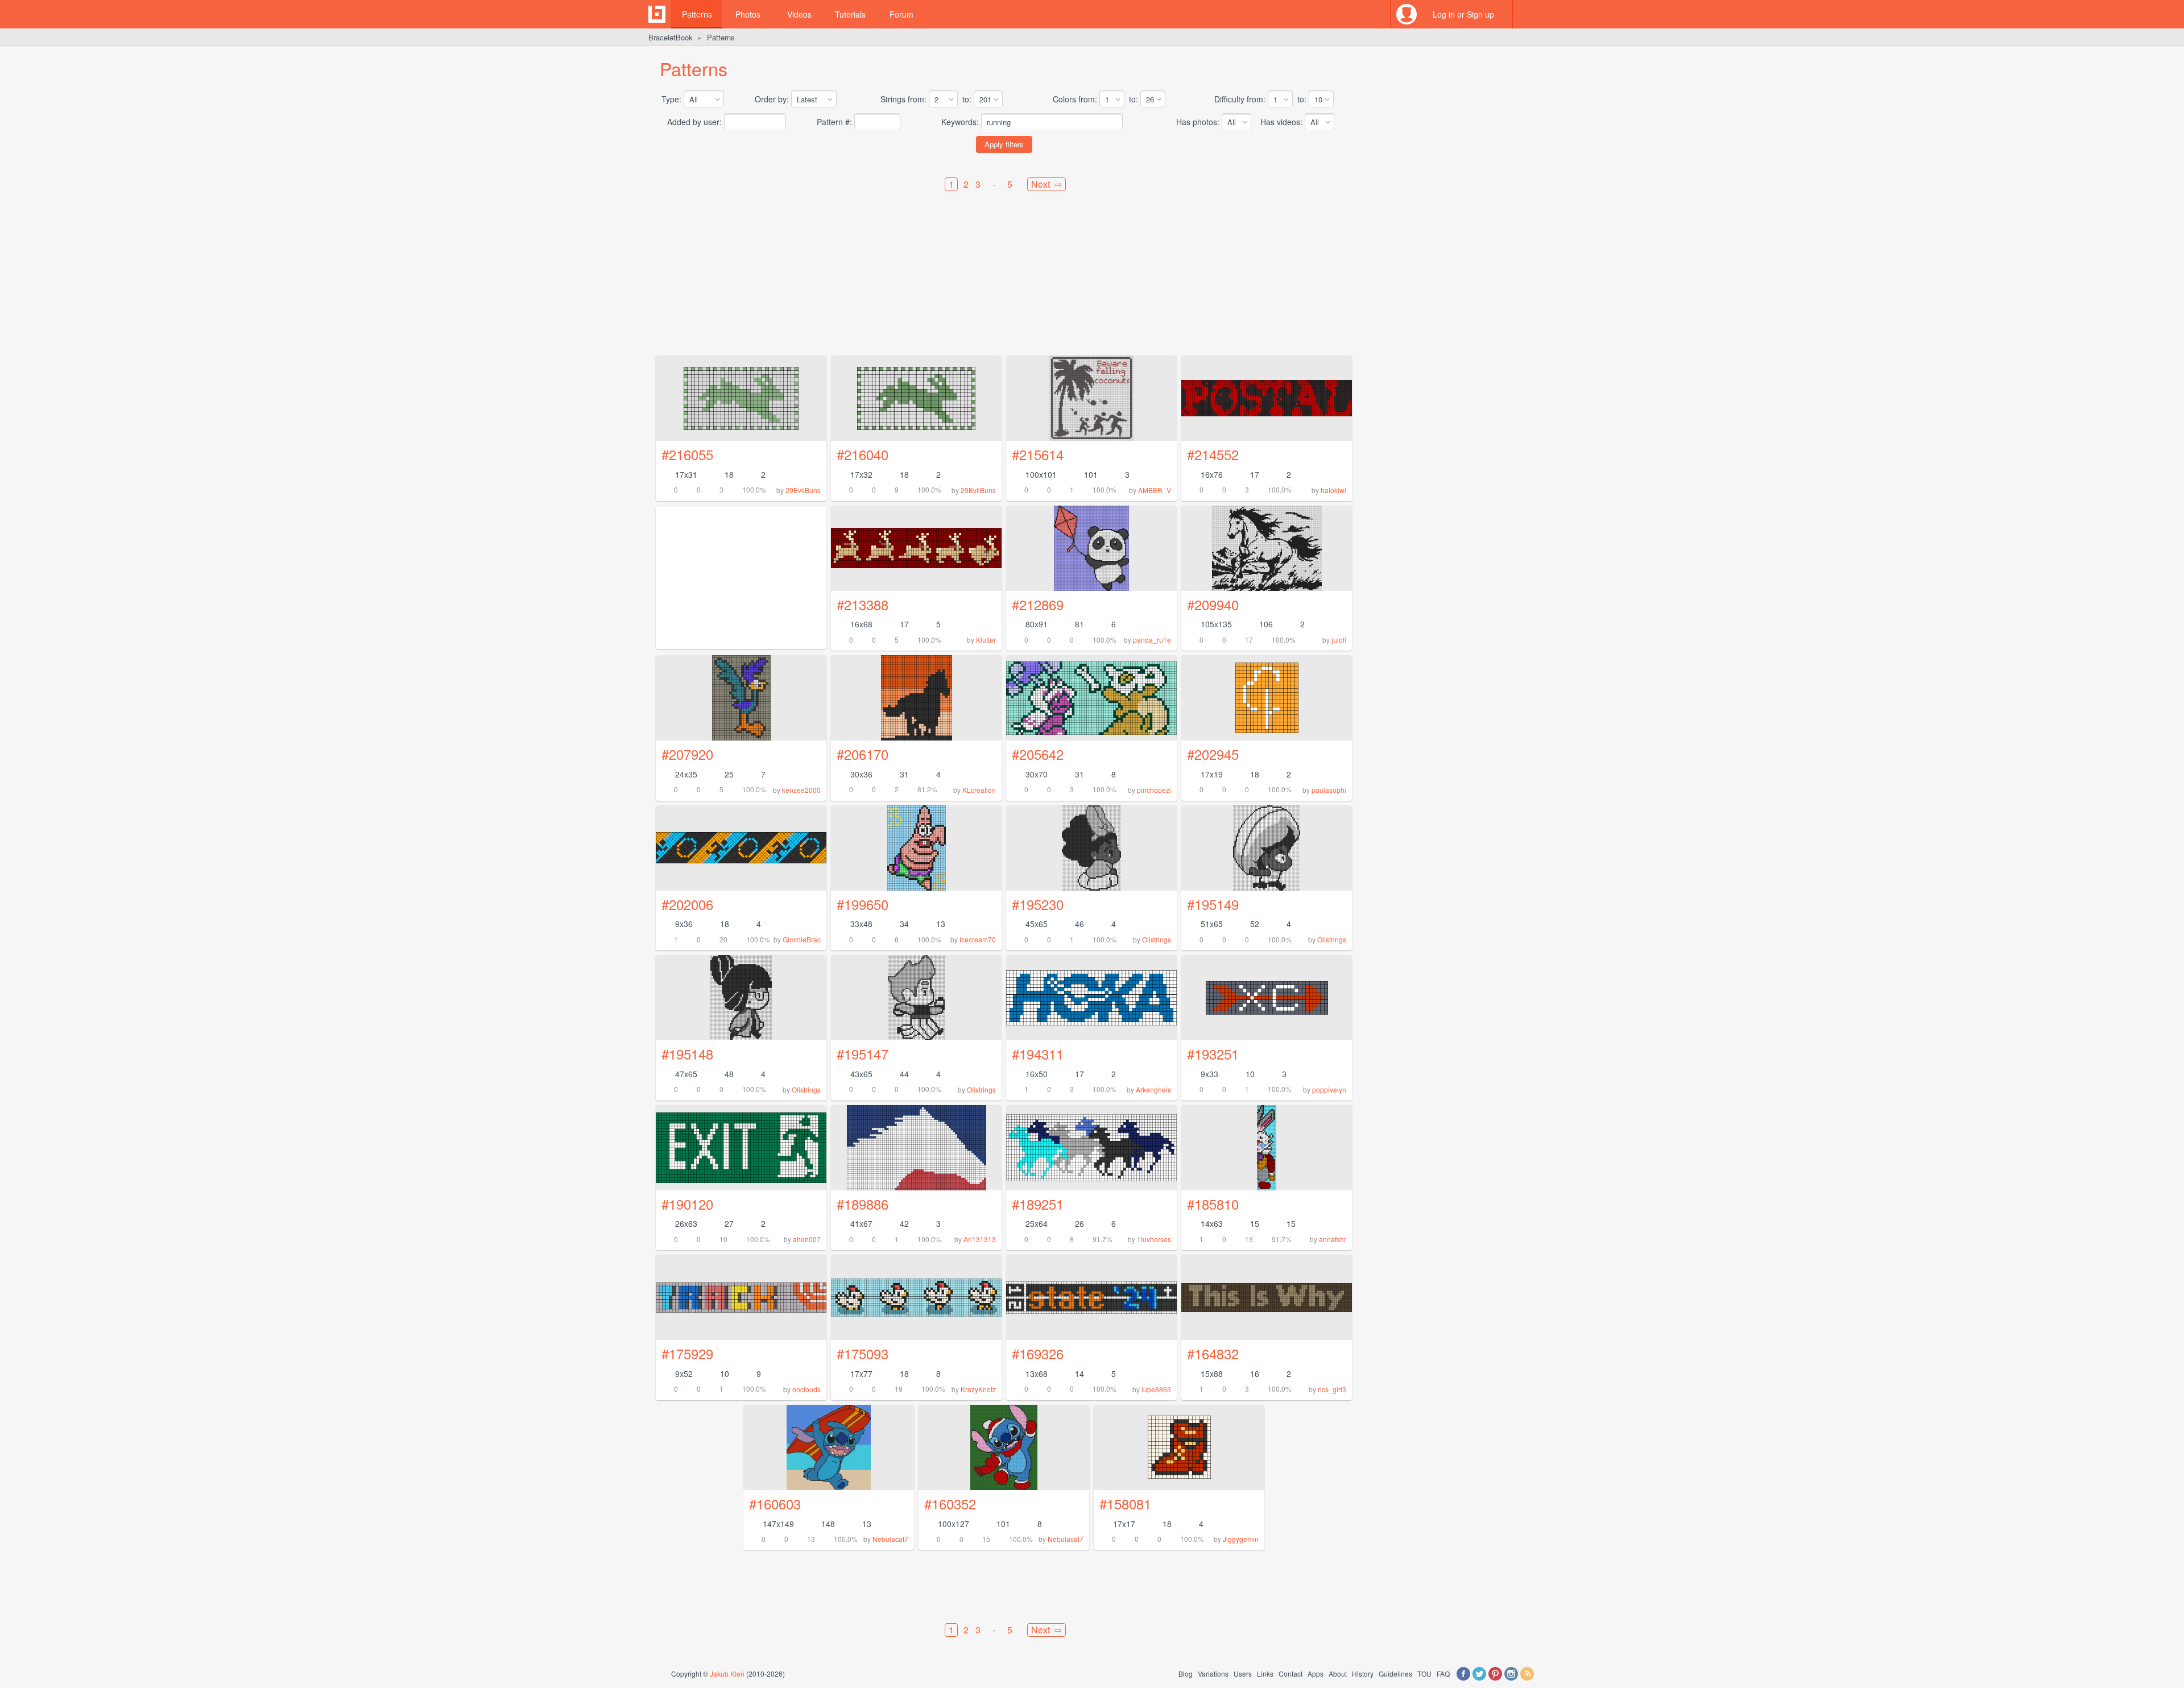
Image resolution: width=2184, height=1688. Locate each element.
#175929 (687, 1353)
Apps (1316, 1673)
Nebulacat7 (890, 1539)
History (1363, 1673)
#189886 (863, 1204)
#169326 (1038, 1353)
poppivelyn (1329, 1089)
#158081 (1125, 1503)
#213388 (863, 604)
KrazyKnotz (978, 1389)
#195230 (1038, 904)
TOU (1424, 1673)
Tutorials (850, 14)
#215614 (1038, 454)
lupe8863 (1156, 1389)
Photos (748, 14)
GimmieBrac (802, 939)
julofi (1339, 640)
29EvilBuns (803, 490)
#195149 (1213, 904)
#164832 (1213, 1353)
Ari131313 (980, 1239)
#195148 (687, 1054)
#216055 (687, 454)
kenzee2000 (801, 790)
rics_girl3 (1332, 1389)
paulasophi (1329, 790)
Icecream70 (978, 939)
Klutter (986, 640)
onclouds (806, 1389)
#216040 (863, 454)
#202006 (687, 904)
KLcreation (979, 790)
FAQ (1443, 1673)
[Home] (657, 14)
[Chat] (1527, 14)
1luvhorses (1154, 1239)
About (1338, 1673)
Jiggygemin (1241, 1539)
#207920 (687, 754)
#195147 (863, 1054)
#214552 (1213, 454)
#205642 (1038, 754)
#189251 (1038, 1204)
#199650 (863, 904)
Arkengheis (1153, 1089)
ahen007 (807, 1239)
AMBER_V (1155, 490)
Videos (799, 14)
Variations (1213, 1673)
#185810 (1213, 1204)
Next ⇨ (1046, 184)
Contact (1290, 1673)
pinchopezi (1154, 790)
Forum (901, 14)
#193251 (1213, 1054)
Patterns (697, 14)
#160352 (950, 1503)
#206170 (863, 754)
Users (1243, 1673)
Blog (1186, 1673)
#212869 (1038, 604)
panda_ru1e (1152, 640)
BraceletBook (671, 37)
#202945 (1213, 754)
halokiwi (1333, 490)
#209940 (1213, 604)
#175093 (863, 1353)
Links (1265, 1673)
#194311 (1038, 1054)
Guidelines (1395, 1673)
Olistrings (1157, 939)
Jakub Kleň (727, 1673)
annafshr (1333, 1239)
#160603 (775, 1503)
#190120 (687, 1204)
